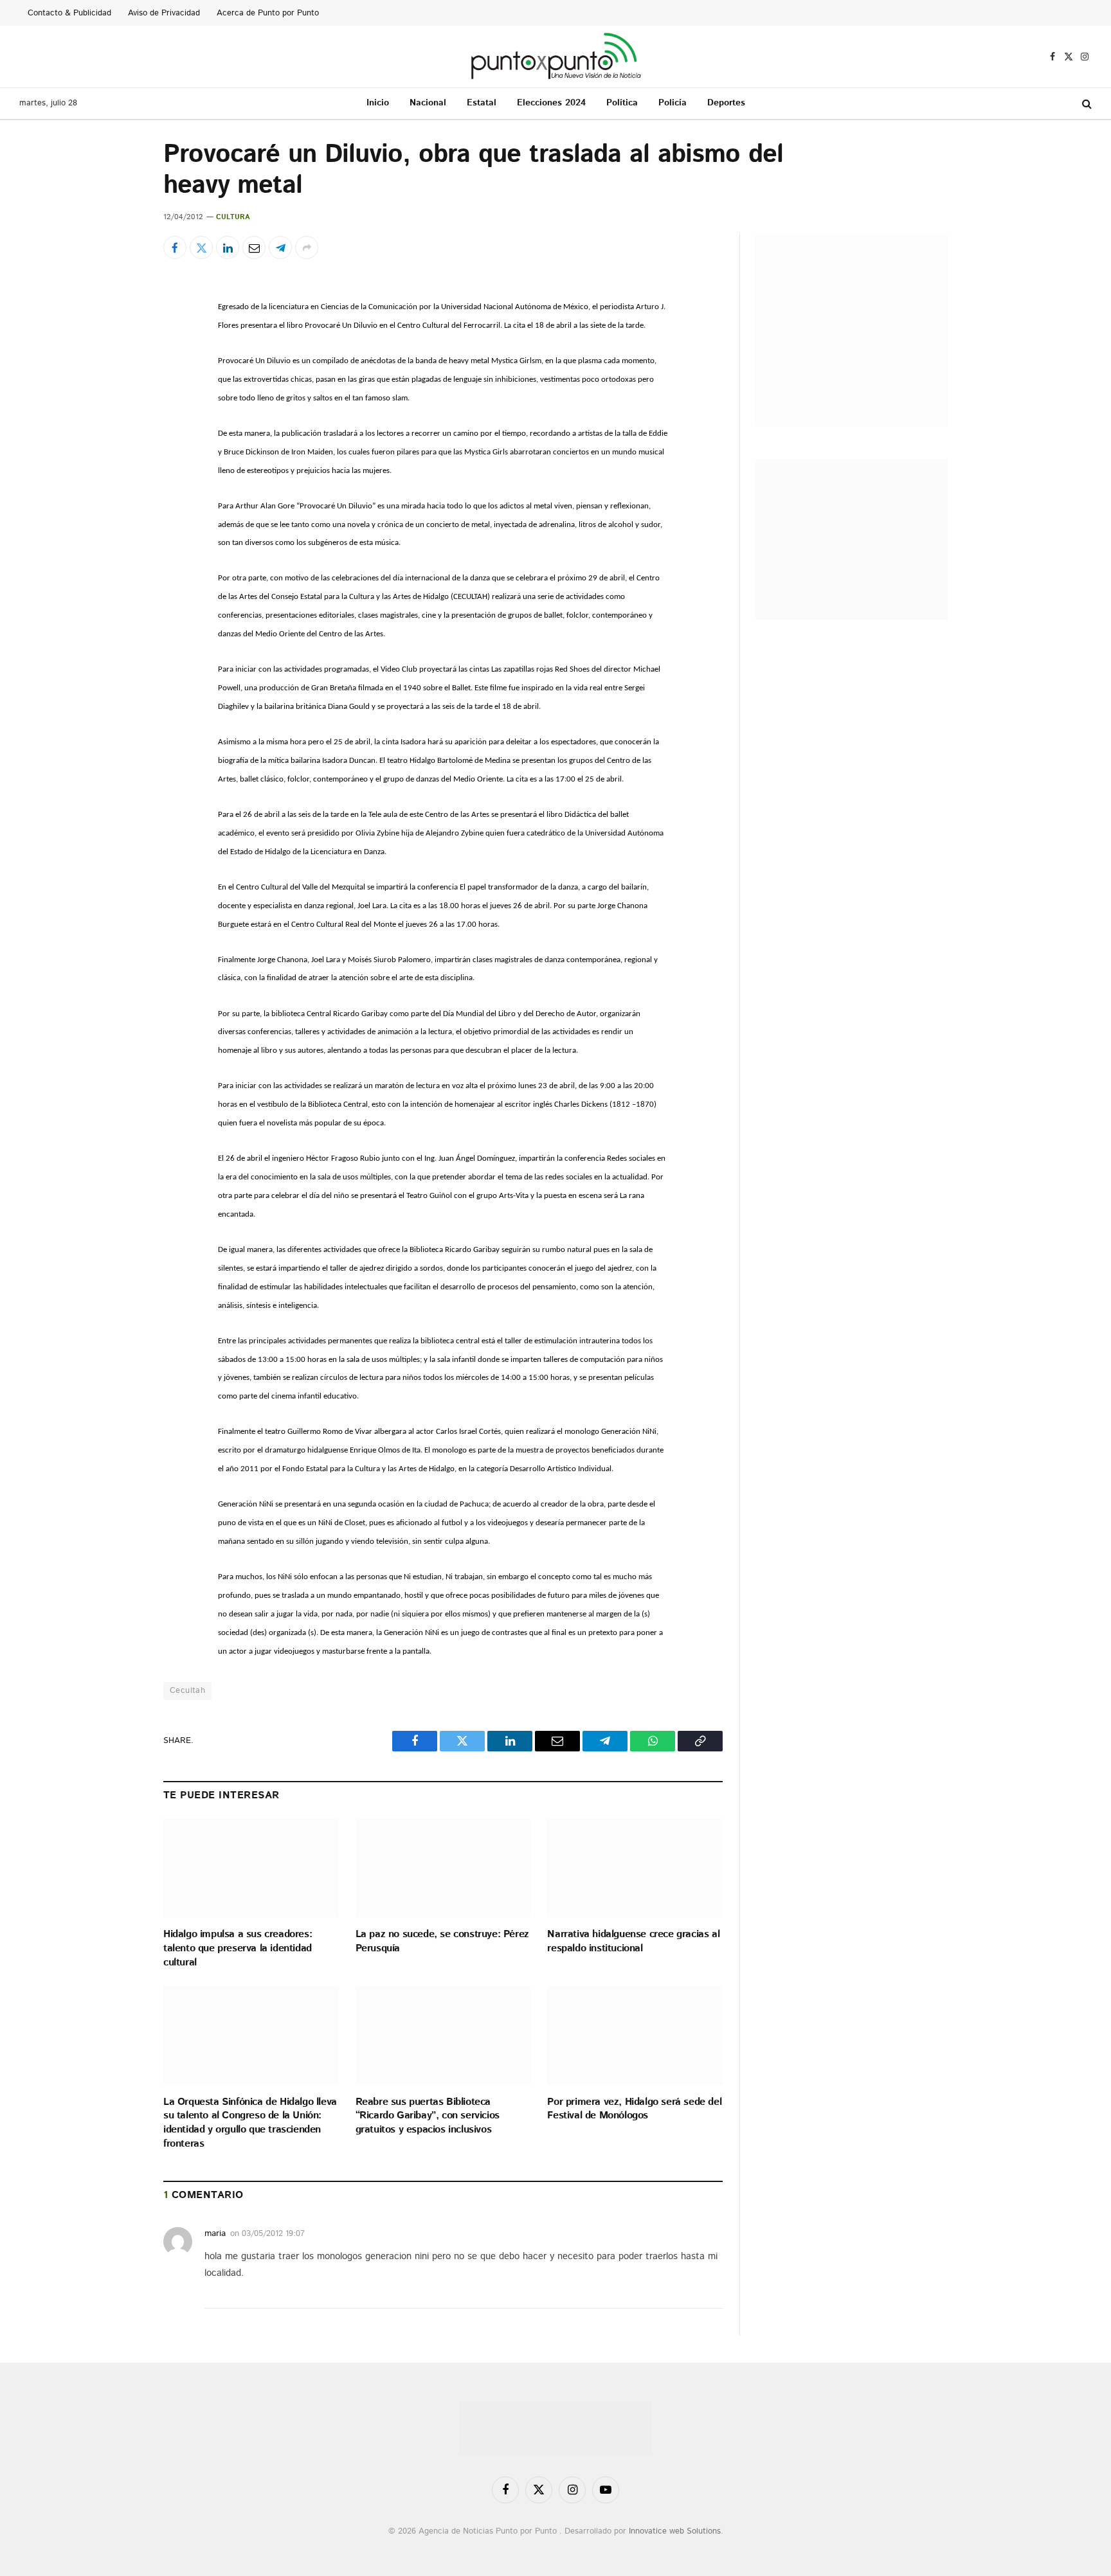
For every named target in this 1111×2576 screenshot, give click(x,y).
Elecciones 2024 (551, 103)
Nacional (428, 103)
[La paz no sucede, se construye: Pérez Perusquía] (443, 1868)
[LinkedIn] (118, 397)
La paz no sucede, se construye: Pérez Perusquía (442, 1942)
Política (622, 103)
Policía (673, 103)
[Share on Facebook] (175, 247)
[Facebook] (118, 337)
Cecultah (187, 1691)
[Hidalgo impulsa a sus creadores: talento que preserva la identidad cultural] (251, 1868)
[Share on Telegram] (280, 247)
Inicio (378, 103)
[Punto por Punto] (556, 57)
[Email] (118, 426)
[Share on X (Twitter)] (201, 247)
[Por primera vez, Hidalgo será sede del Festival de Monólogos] (635, 2035)
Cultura (233, 217)
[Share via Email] (254, 247)
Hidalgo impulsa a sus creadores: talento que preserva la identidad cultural (238, 1948)
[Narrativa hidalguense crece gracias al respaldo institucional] (635, 1868)
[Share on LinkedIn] (228, 247)
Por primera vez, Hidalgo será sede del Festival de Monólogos (634, 2109)
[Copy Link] (118, 515)
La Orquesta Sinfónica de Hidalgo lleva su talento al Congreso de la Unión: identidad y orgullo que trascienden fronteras (250, 2123)
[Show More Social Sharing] (307, 247)
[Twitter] (118, 367)
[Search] (1086, 104)
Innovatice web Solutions (675, 2531)
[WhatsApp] (118, 485)
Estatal (482, 103)
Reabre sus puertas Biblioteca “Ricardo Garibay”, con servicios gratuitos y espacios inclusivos (428, 2116)
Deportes (726, 103)
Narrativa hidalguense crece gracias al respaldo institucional (633, 1942)
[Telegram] (118, 456)
